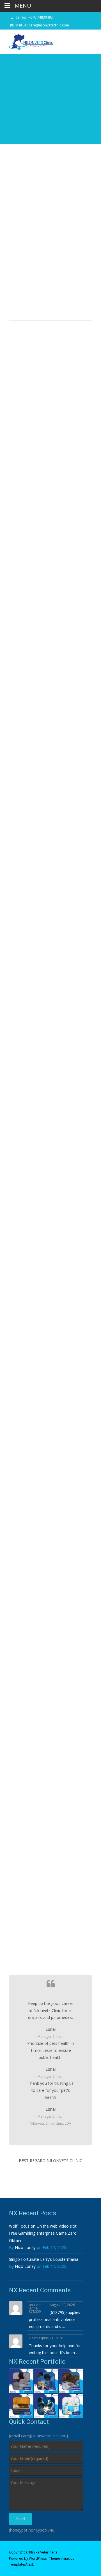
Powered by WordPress (28, 2558)
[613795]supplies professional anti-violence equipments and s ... (55, 2319)
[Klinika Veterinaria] (27, 41)
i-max (66, 2558)
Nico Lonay (25, 2247)
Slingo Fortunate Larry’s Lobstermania (44, 2259)
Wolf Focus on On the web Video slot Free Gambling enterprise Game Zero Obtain (43, 2233)
